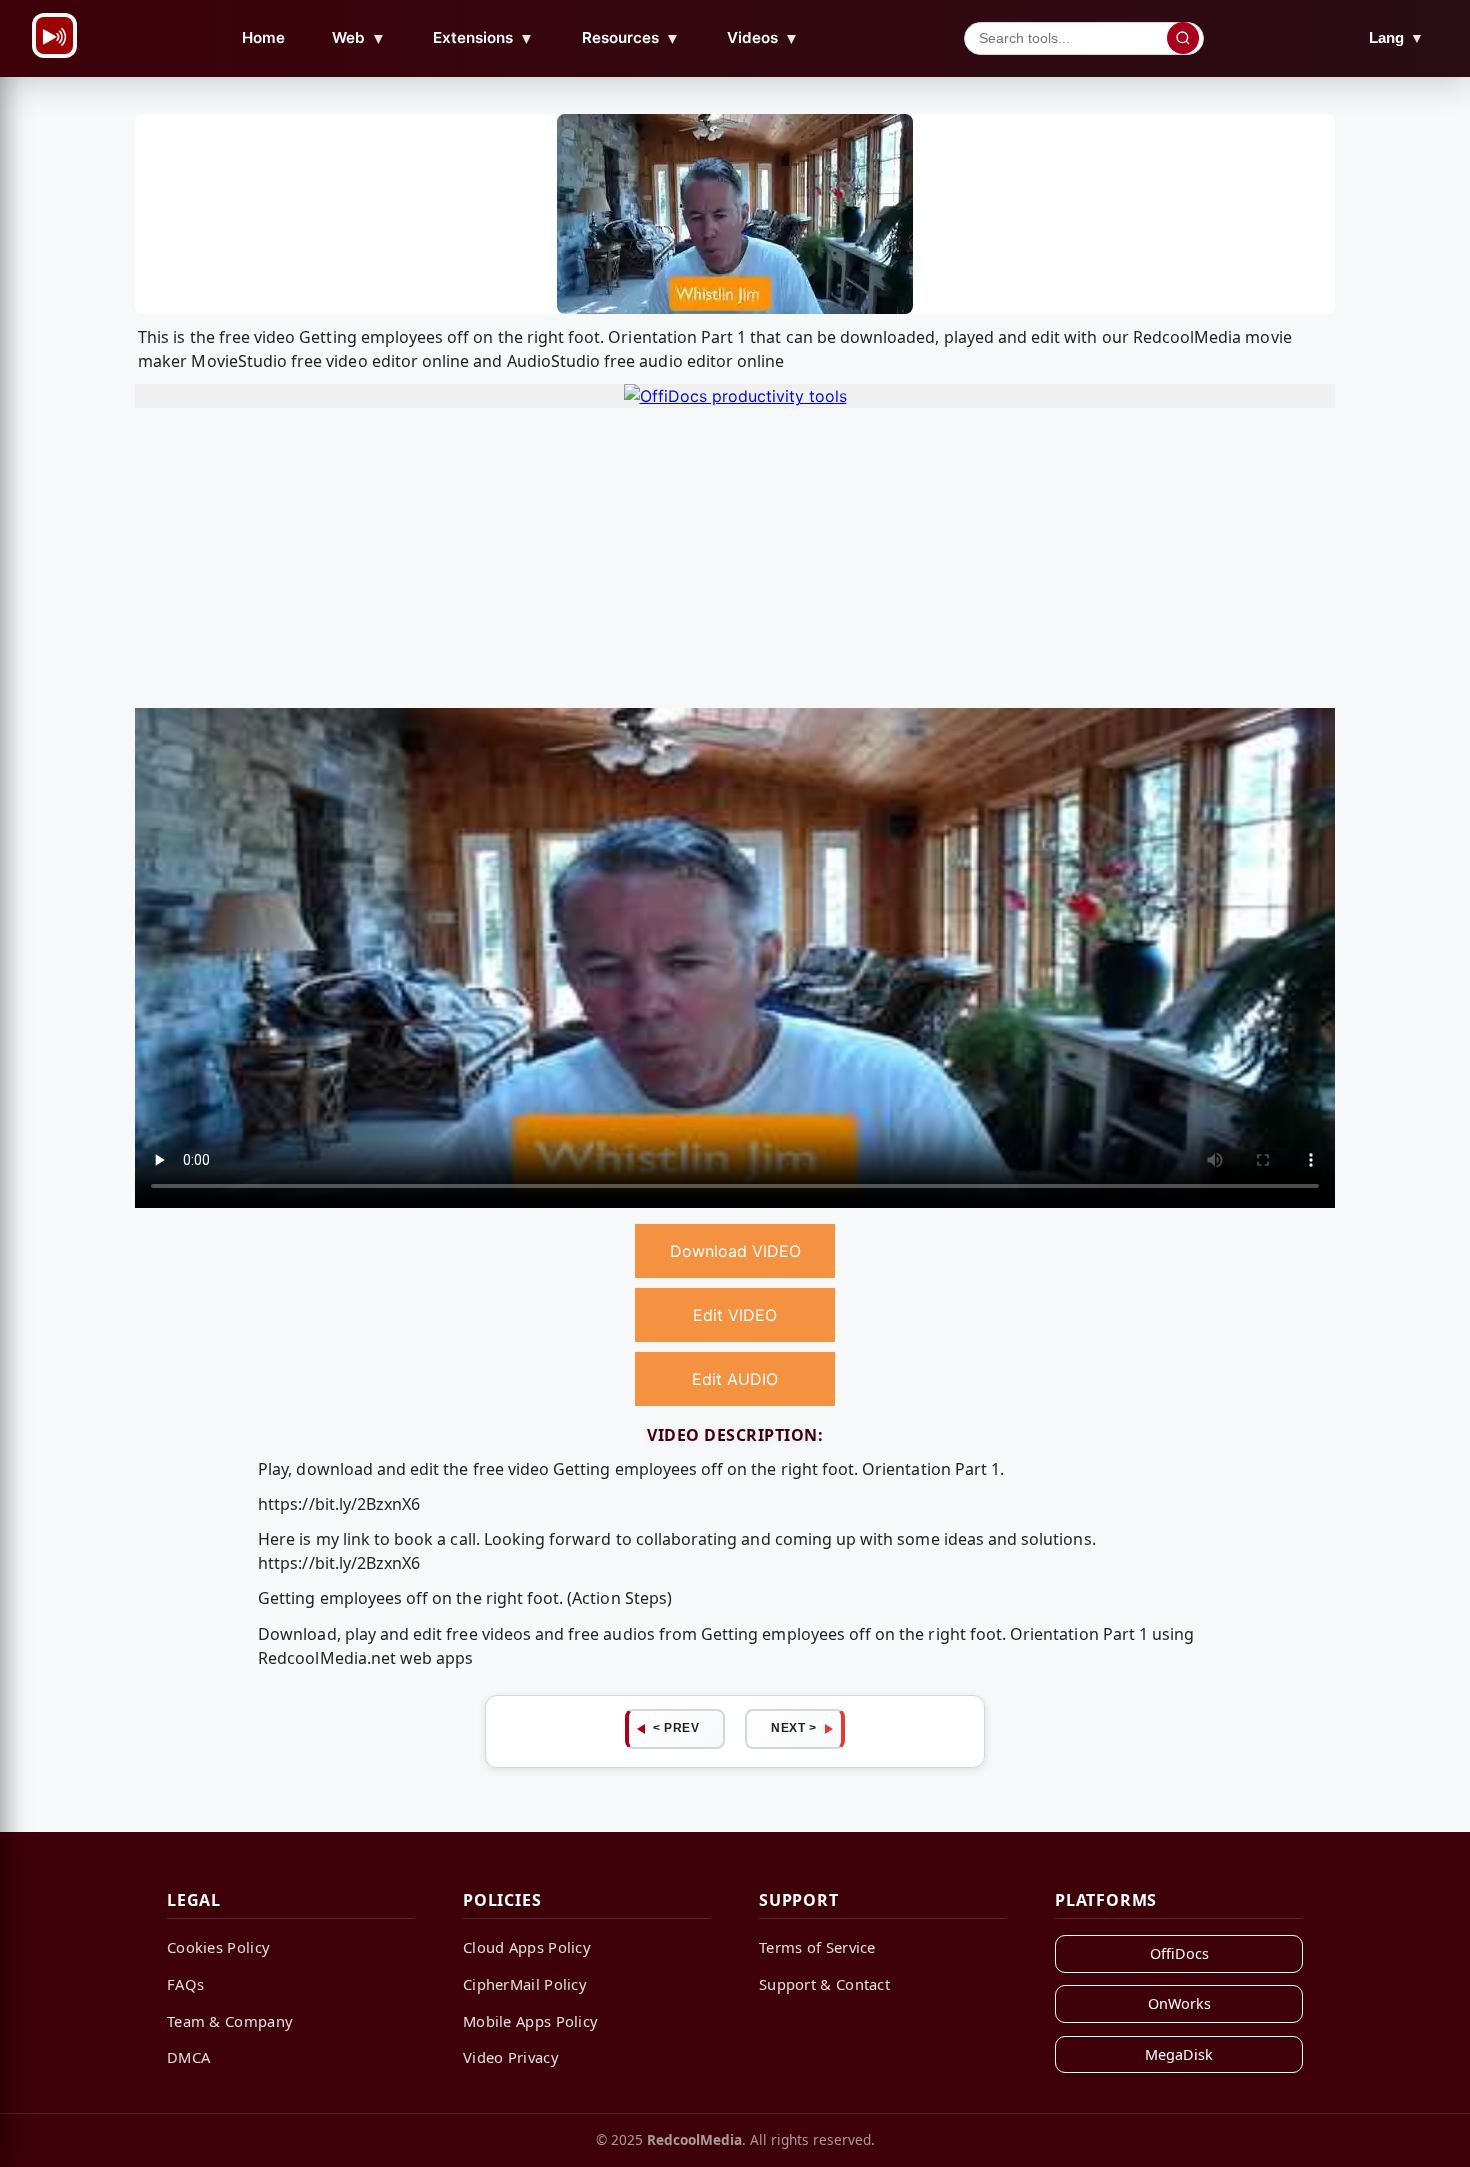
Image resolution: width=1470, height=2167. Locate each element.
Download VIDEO (735, 1251)
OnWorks (1179, 2003)
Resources (631, 38)
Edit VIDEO (735, 1315)
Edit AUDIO (735, 1379)
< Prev (676, 1728)
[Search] (1183, 38)
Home (263, 37)
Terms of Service (817, 1947)
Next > (793, 1728)
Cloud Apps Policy (527, 1947)
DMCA (188, 2057)
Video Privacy (511, 2057)
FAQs (185, 1984)
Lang (1396, 37)
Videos (763, 38)
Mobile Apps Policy (530, 2021)
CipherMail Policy (525, 1984)
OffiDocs (1179, 1953)
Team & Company (230, 2021)
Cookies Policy (218, 1947)
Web (359, 38)
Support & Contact (824, 1984)
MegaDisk (1179, 2054)
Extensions (483, 38)
